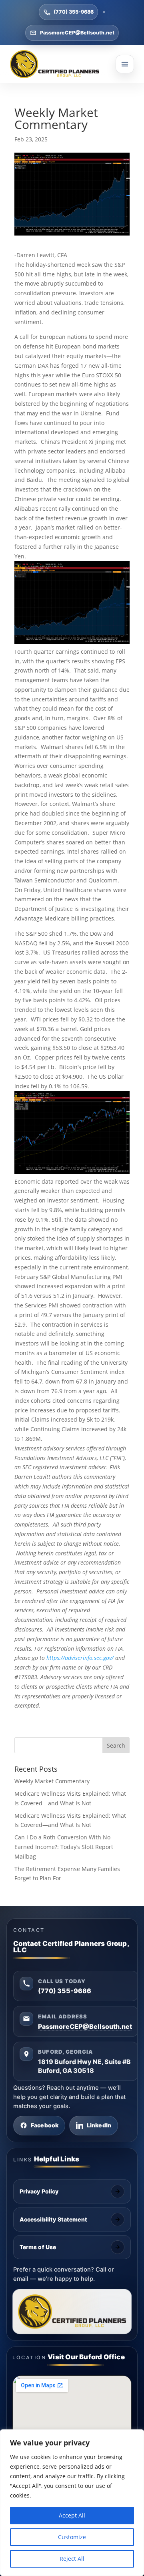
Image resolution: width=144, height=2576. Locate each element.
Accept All (72, 2515)
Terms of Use (38, 2247)
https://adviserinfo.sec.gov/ (80, 1658)
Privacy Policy (39, 2191)
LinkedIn (99, 2125)
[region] (72, 2503)
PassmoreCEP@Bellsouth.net (77, 33)
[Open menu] (125, 64)
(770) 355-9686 (74, 12)
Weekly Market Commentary (52, 1781)
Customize (72, 2537)
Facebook (45, 2125)
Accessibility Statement (53, 2219)
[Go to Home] (55, 64)
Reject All (72, 2559)
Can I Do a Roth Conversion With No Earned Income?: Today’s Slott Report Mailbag (64, 1847)
